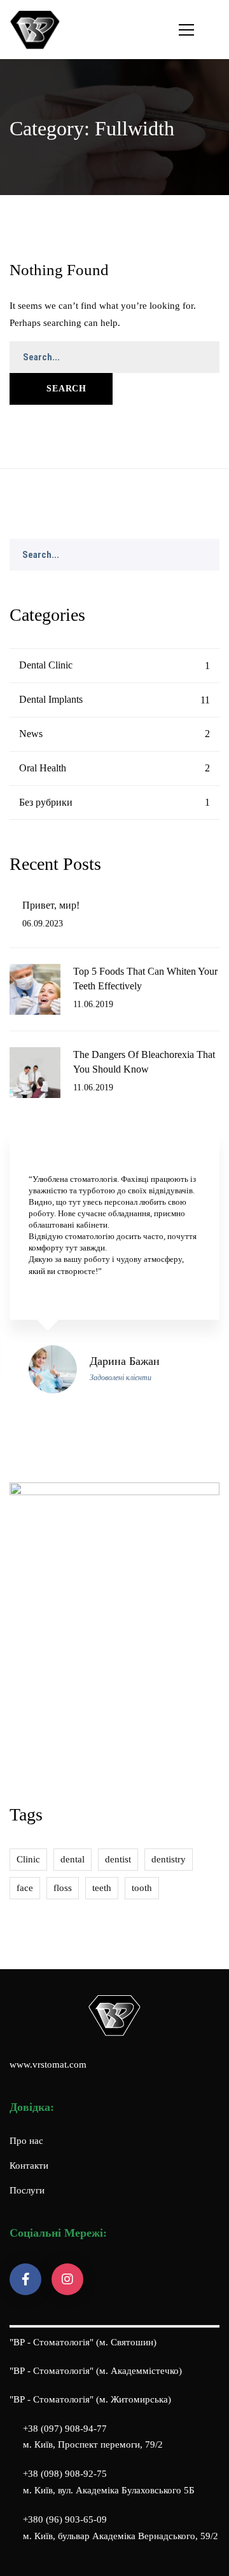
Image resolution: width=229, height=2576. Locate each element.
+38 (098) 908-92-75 (65, 2474)
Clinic (28, 1859)
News (114, 734)
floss (63, 1888)
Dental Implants (114, 699)
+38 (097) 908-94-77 (65, 2429)
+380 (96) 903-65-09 (65, 2519)
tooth (142, 1888)
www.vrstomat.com (48, 2064)
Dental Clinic (114, 665)
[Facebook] (25, 2279)
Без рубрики (114, 802)
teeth (102, 1888)
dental (73, 1859)
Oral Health (114, 768)
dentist (118, 1859)
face (25, 1888)
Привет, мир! (51, 905)
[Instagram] (67, 2279)
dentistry (169, 1859)
